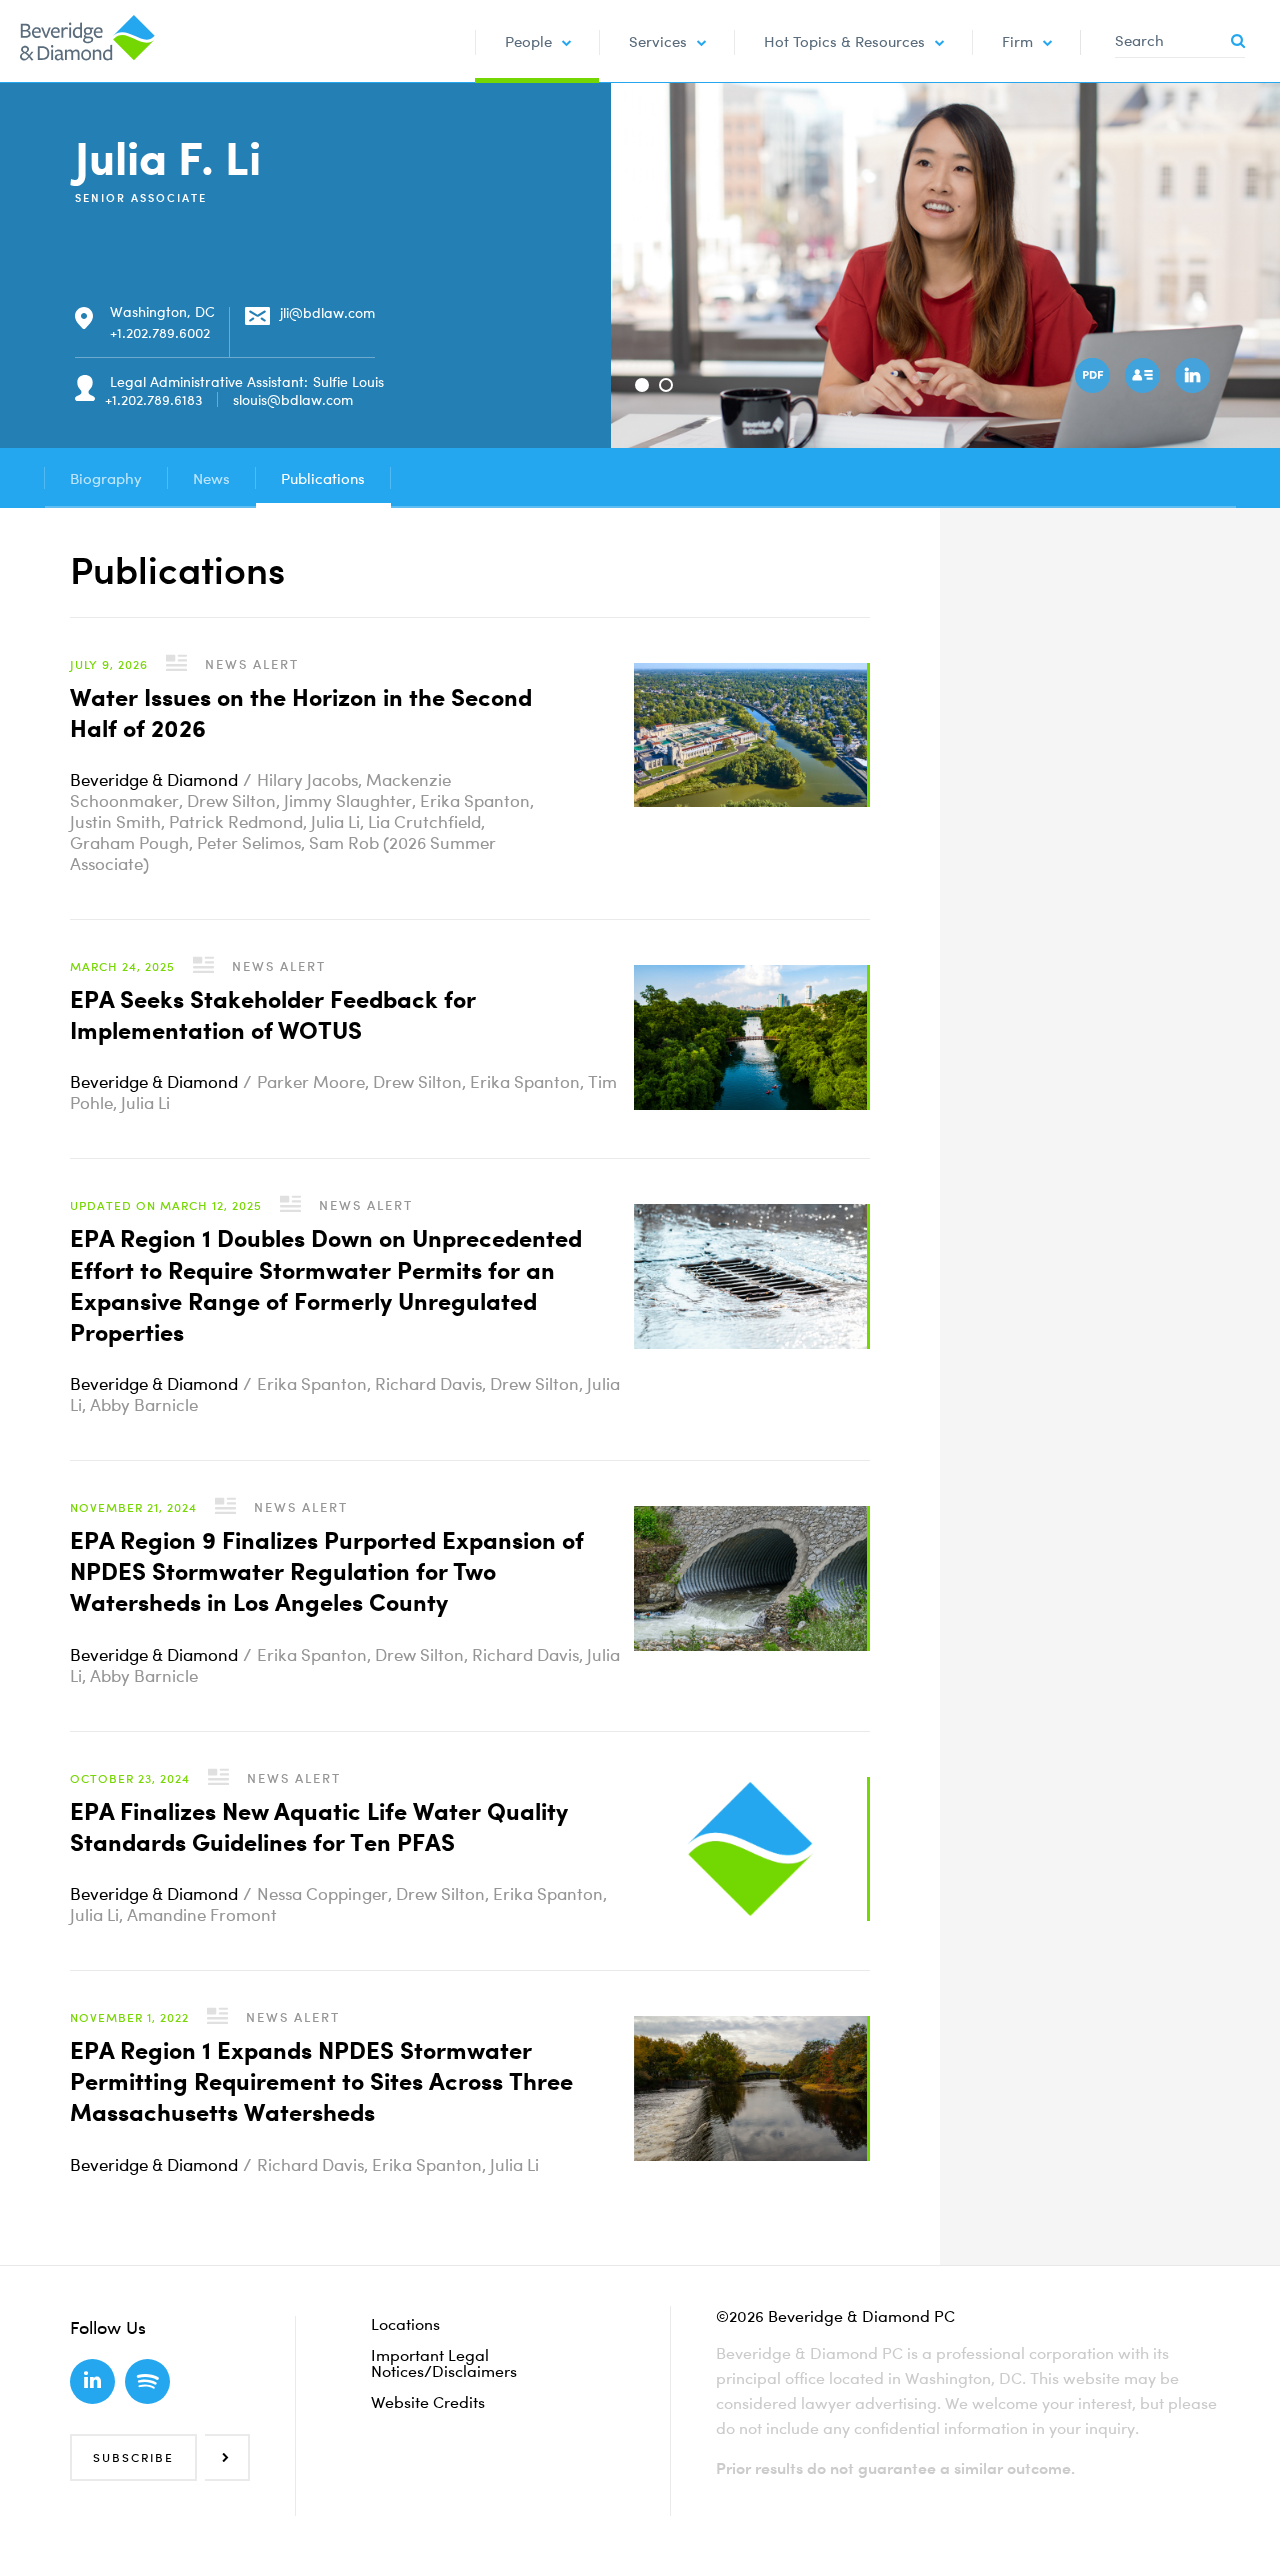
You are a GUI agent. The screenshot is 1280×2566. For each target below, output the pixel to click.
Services (658, 41)
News (211, 478)
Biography (106, 478)
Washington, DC (162, 311)
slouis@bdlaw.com (293, 399)
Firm (1017, 41)
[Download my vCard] (1145, 378)
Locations (405, 2324)
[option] (945, 265)
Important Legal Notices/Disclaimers (444, 2363)
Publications (323, 478)
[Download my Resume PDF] (1095, 378)
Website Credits (428, 2402)
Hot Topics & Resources (844, 41)
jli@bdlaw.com (327, 312)
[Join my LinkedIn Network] (1195, 378)
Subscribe (133, 2457)
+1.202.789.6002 (160, 332)
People (528, 41)
